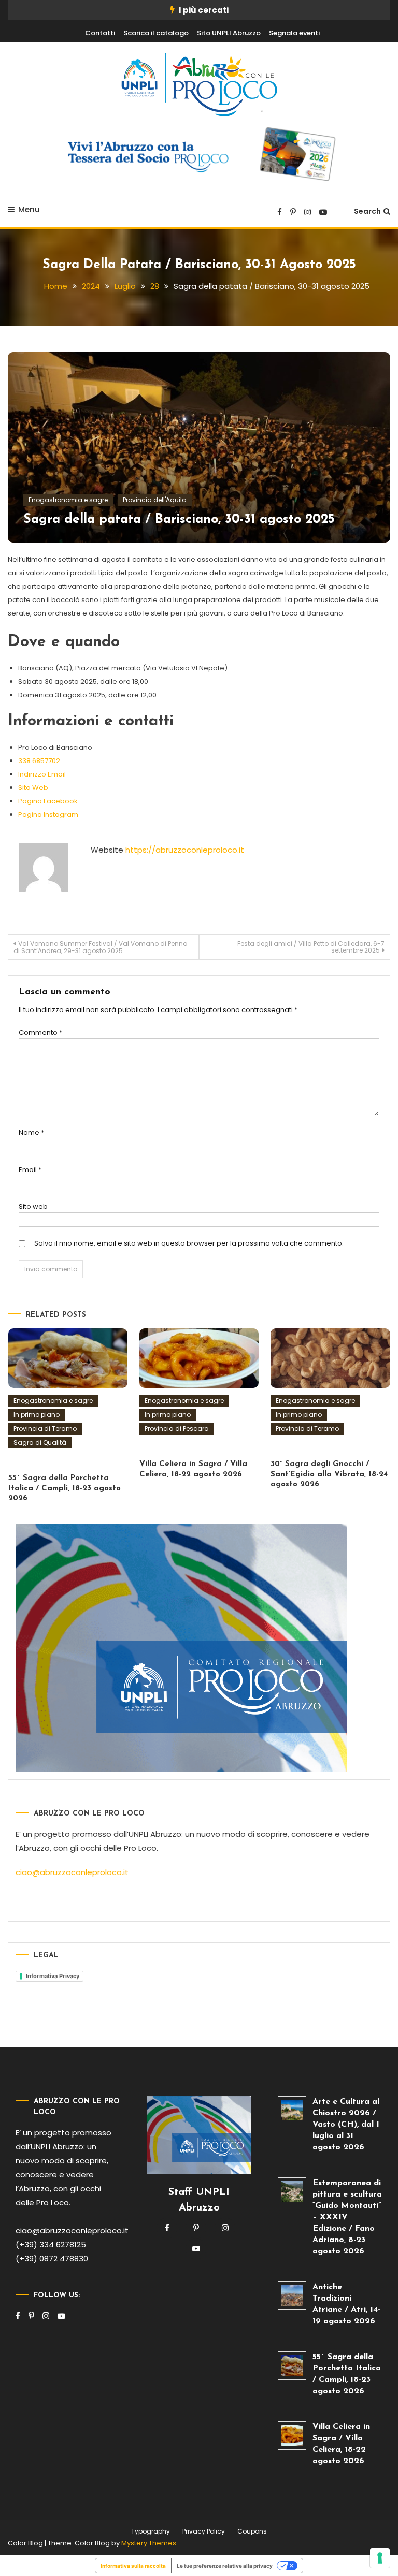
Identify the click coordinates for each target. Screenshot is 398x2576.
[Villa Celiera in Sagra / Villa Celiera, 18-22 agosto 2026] (292, 2435)
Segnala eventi (294, 33)
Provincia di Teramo (45, 1429)
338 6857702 (39, 761)
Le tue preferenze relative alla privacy (225, 2566)
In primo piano (37, 1415)
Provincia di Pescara (177, 1429)
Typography (151, 2531)
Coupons (252, 2531)
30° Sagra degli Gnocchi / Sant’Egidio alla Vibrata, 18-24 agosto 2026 (329, 1474)
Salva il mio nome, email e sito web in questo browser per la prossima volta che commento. (189, 1243)
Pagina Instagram (48, 815)
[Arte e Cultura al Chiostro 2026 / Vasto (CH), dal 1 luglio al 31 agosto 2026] (292, 2110)
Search (367, 211)
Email (30, 1170)
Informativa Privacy (53, 1976)
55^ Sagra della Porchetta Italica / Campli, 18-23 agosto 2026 (65, 1488)
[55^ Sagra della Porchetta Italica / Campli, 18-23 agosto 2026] (292, 2366)
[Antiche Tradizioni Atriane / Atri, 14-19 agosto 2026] (292, 2296)
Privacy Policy (204, 2531)
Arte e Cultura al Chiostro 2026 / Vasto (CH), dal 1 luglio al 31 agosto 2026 (346, 2125)
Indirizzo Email (42, 774)
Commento (40, 1033)
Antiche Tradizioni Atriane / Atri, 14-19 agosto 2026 (346, 2304)
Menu (29, 209)
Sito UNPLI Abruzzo (229, 33)
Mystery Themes (149, 2543)
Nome (31, 1132)
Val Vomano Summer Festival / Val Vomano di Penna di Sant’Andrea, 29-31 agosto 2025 (101, 947)
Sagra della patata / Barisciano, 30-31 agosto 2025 (179, 519)
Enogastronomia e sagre (68, 500)
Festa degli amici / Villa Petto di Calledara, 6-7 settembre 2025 (311, 947)
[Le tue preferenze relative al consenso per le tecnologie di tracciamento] (380, 2558)
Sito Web (33, 788)
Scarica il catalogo (156, 33)
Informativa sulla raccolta (133, 2566)
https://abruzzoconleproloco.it (185, 850)
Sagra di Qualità (40, 1443)
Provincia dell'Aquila (155, 500)
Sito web (33, 1206)
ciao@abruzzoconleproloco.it (72, 1872)
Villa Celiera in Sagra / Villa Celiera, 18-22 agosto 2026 (341, 2444)
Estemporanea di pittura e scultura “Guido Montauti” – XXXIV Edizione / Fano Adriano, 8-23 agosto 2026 (347, 2217)
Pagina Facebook (48, 801)
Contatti (100, 33)
